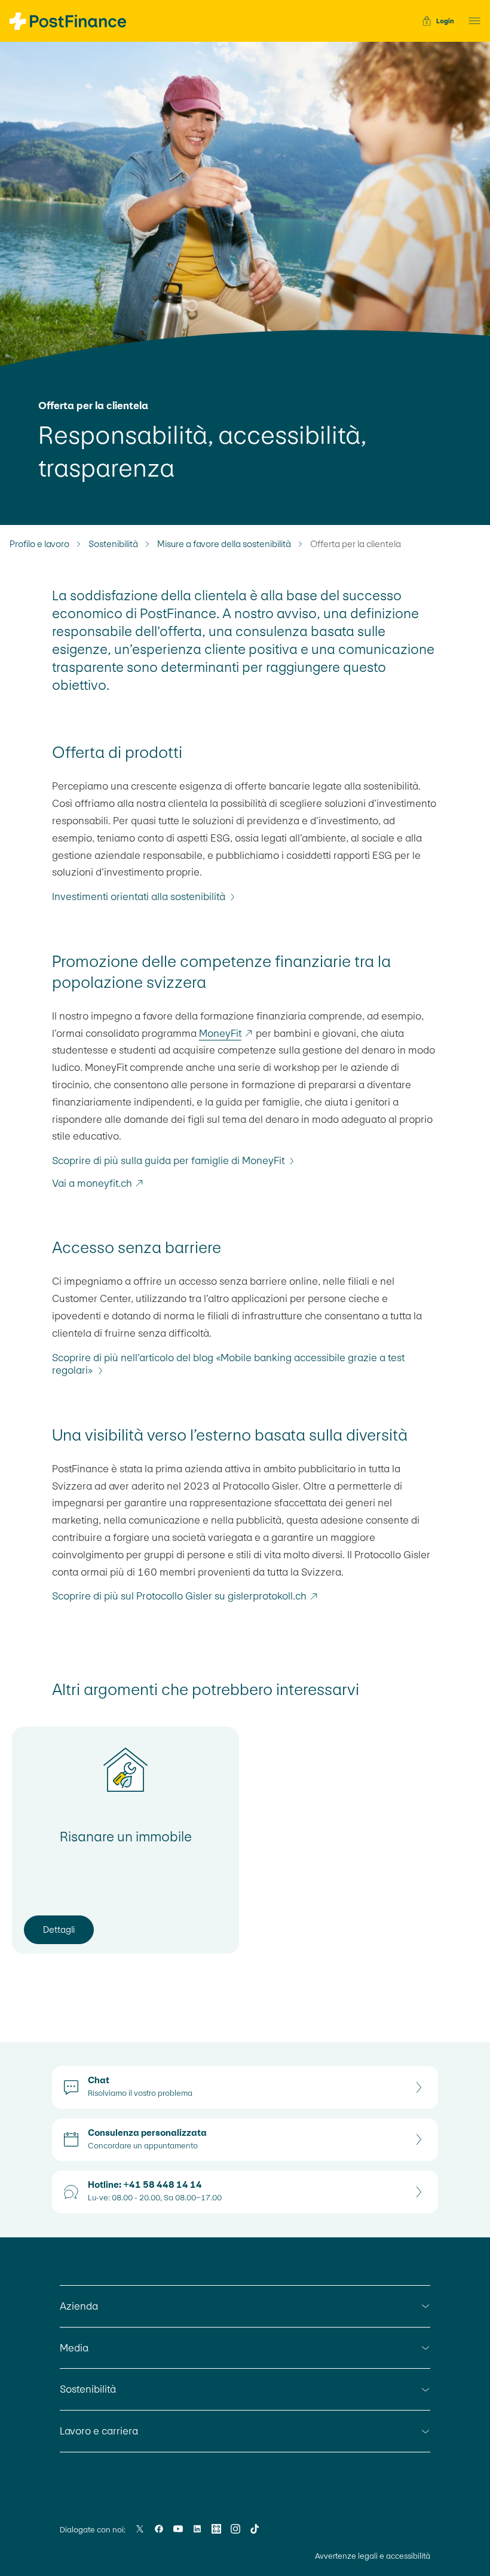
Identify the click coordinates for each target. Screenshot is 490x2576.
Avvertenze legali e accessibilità (373, 2556)
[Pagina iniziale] (68, 21)
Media (74, 2348)
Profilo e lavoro (39, 544)
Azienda (79, 2306)
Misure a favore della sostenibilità (224, 544)
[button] (471, 21)
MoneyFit (220, 1033)
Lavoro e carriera (99, 2431)
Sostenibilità (113, 544)
